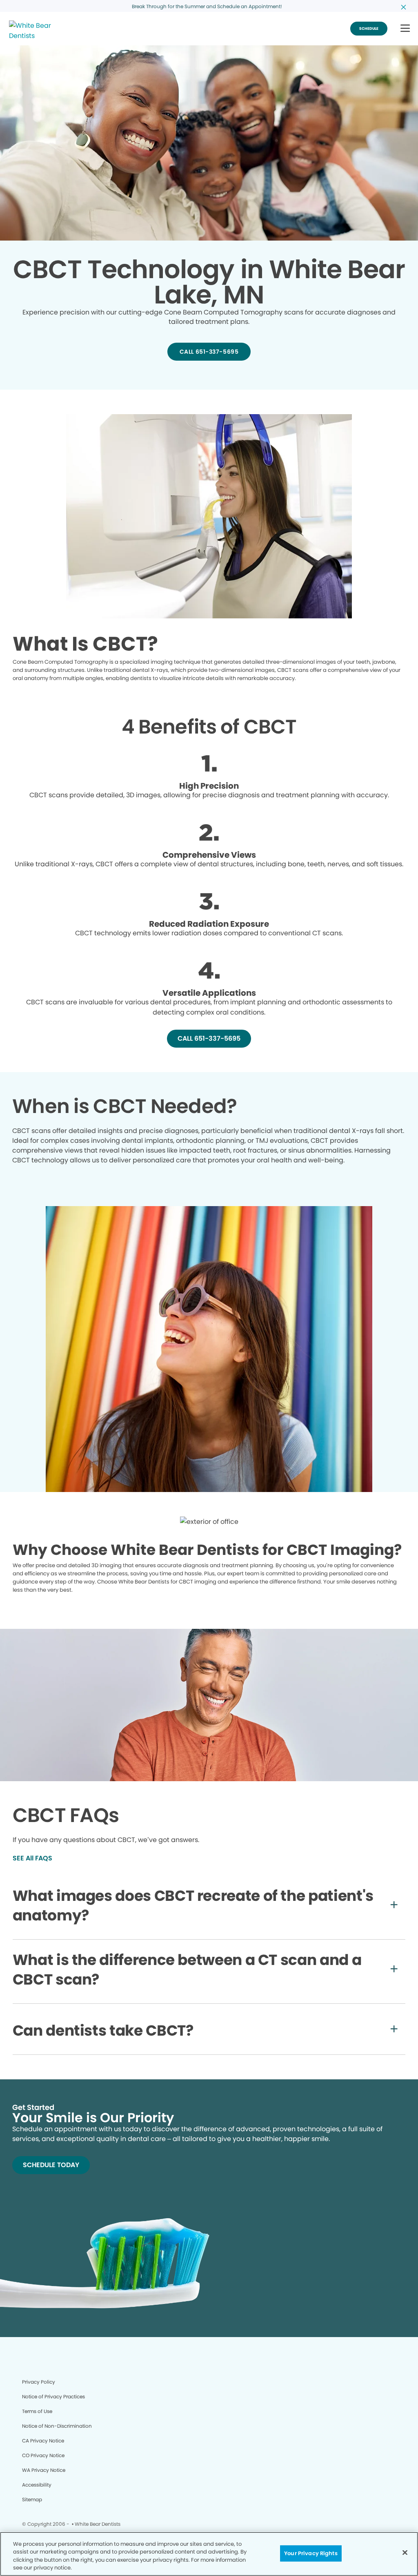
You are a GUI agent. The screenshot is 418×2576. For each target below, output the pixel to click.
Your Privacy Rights (311, 2553)
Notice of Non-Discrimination (57, 2426)
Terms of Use (37, 2411)
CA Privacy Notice (43, 2441)
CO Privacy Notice (43, 2455)
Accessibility (37, 2485)
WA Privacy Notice (44, 2470)
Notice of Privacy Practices (53, 2396)
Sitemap (32, 2499)
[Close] (405, 2552)
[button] (405, 29)
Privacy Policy (39, 2382)
